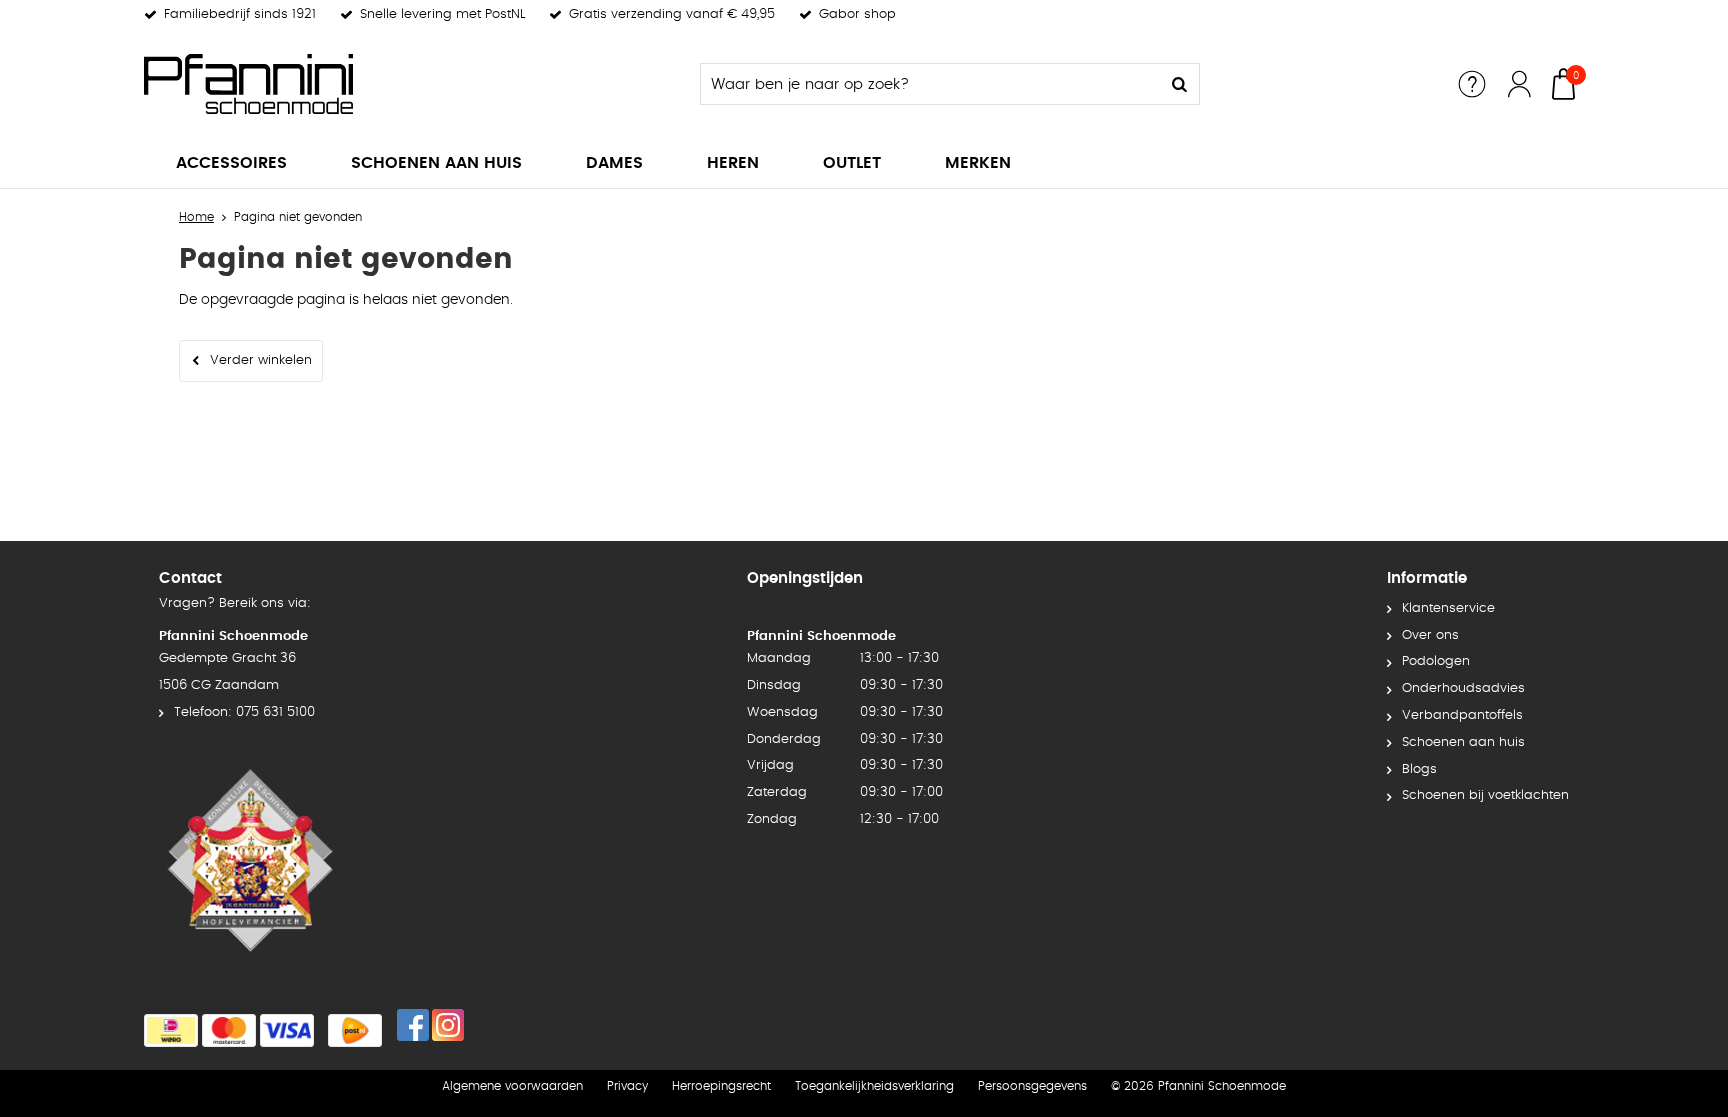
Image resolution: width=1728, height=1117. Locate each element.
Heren (733, 163)
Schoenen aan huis (436, 163)
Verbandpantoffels (1462, 715)
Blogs (1419, 769)
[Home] (294, 84)
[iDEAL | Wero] (171, 1030)
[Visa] (287, 1030)
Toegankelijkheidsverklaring (874, 1086)
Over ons (1430, 635)
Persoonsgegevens (1032, 1086)
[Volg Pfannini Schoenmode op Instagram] (448, 1025)
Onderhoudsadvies (1463, 688)
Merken (978, 163)
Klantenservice (1448, 608)
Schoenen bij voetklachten (1485, 795)
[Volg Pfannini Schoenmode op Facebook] (413, 1025)
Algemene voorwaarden (512, 1086)
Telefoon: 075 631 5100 (244, 712)
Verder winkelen (261, 360)
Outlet (852, 163)
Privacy (627, 1086)
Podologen (1436, 661)
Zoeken (1179, 84)
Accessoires (231, 163)
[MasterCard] (229, 1030)
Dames (614, 163)
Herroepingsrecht (721, 1086)
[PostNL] (355, 1030)
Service (1472, 84)
